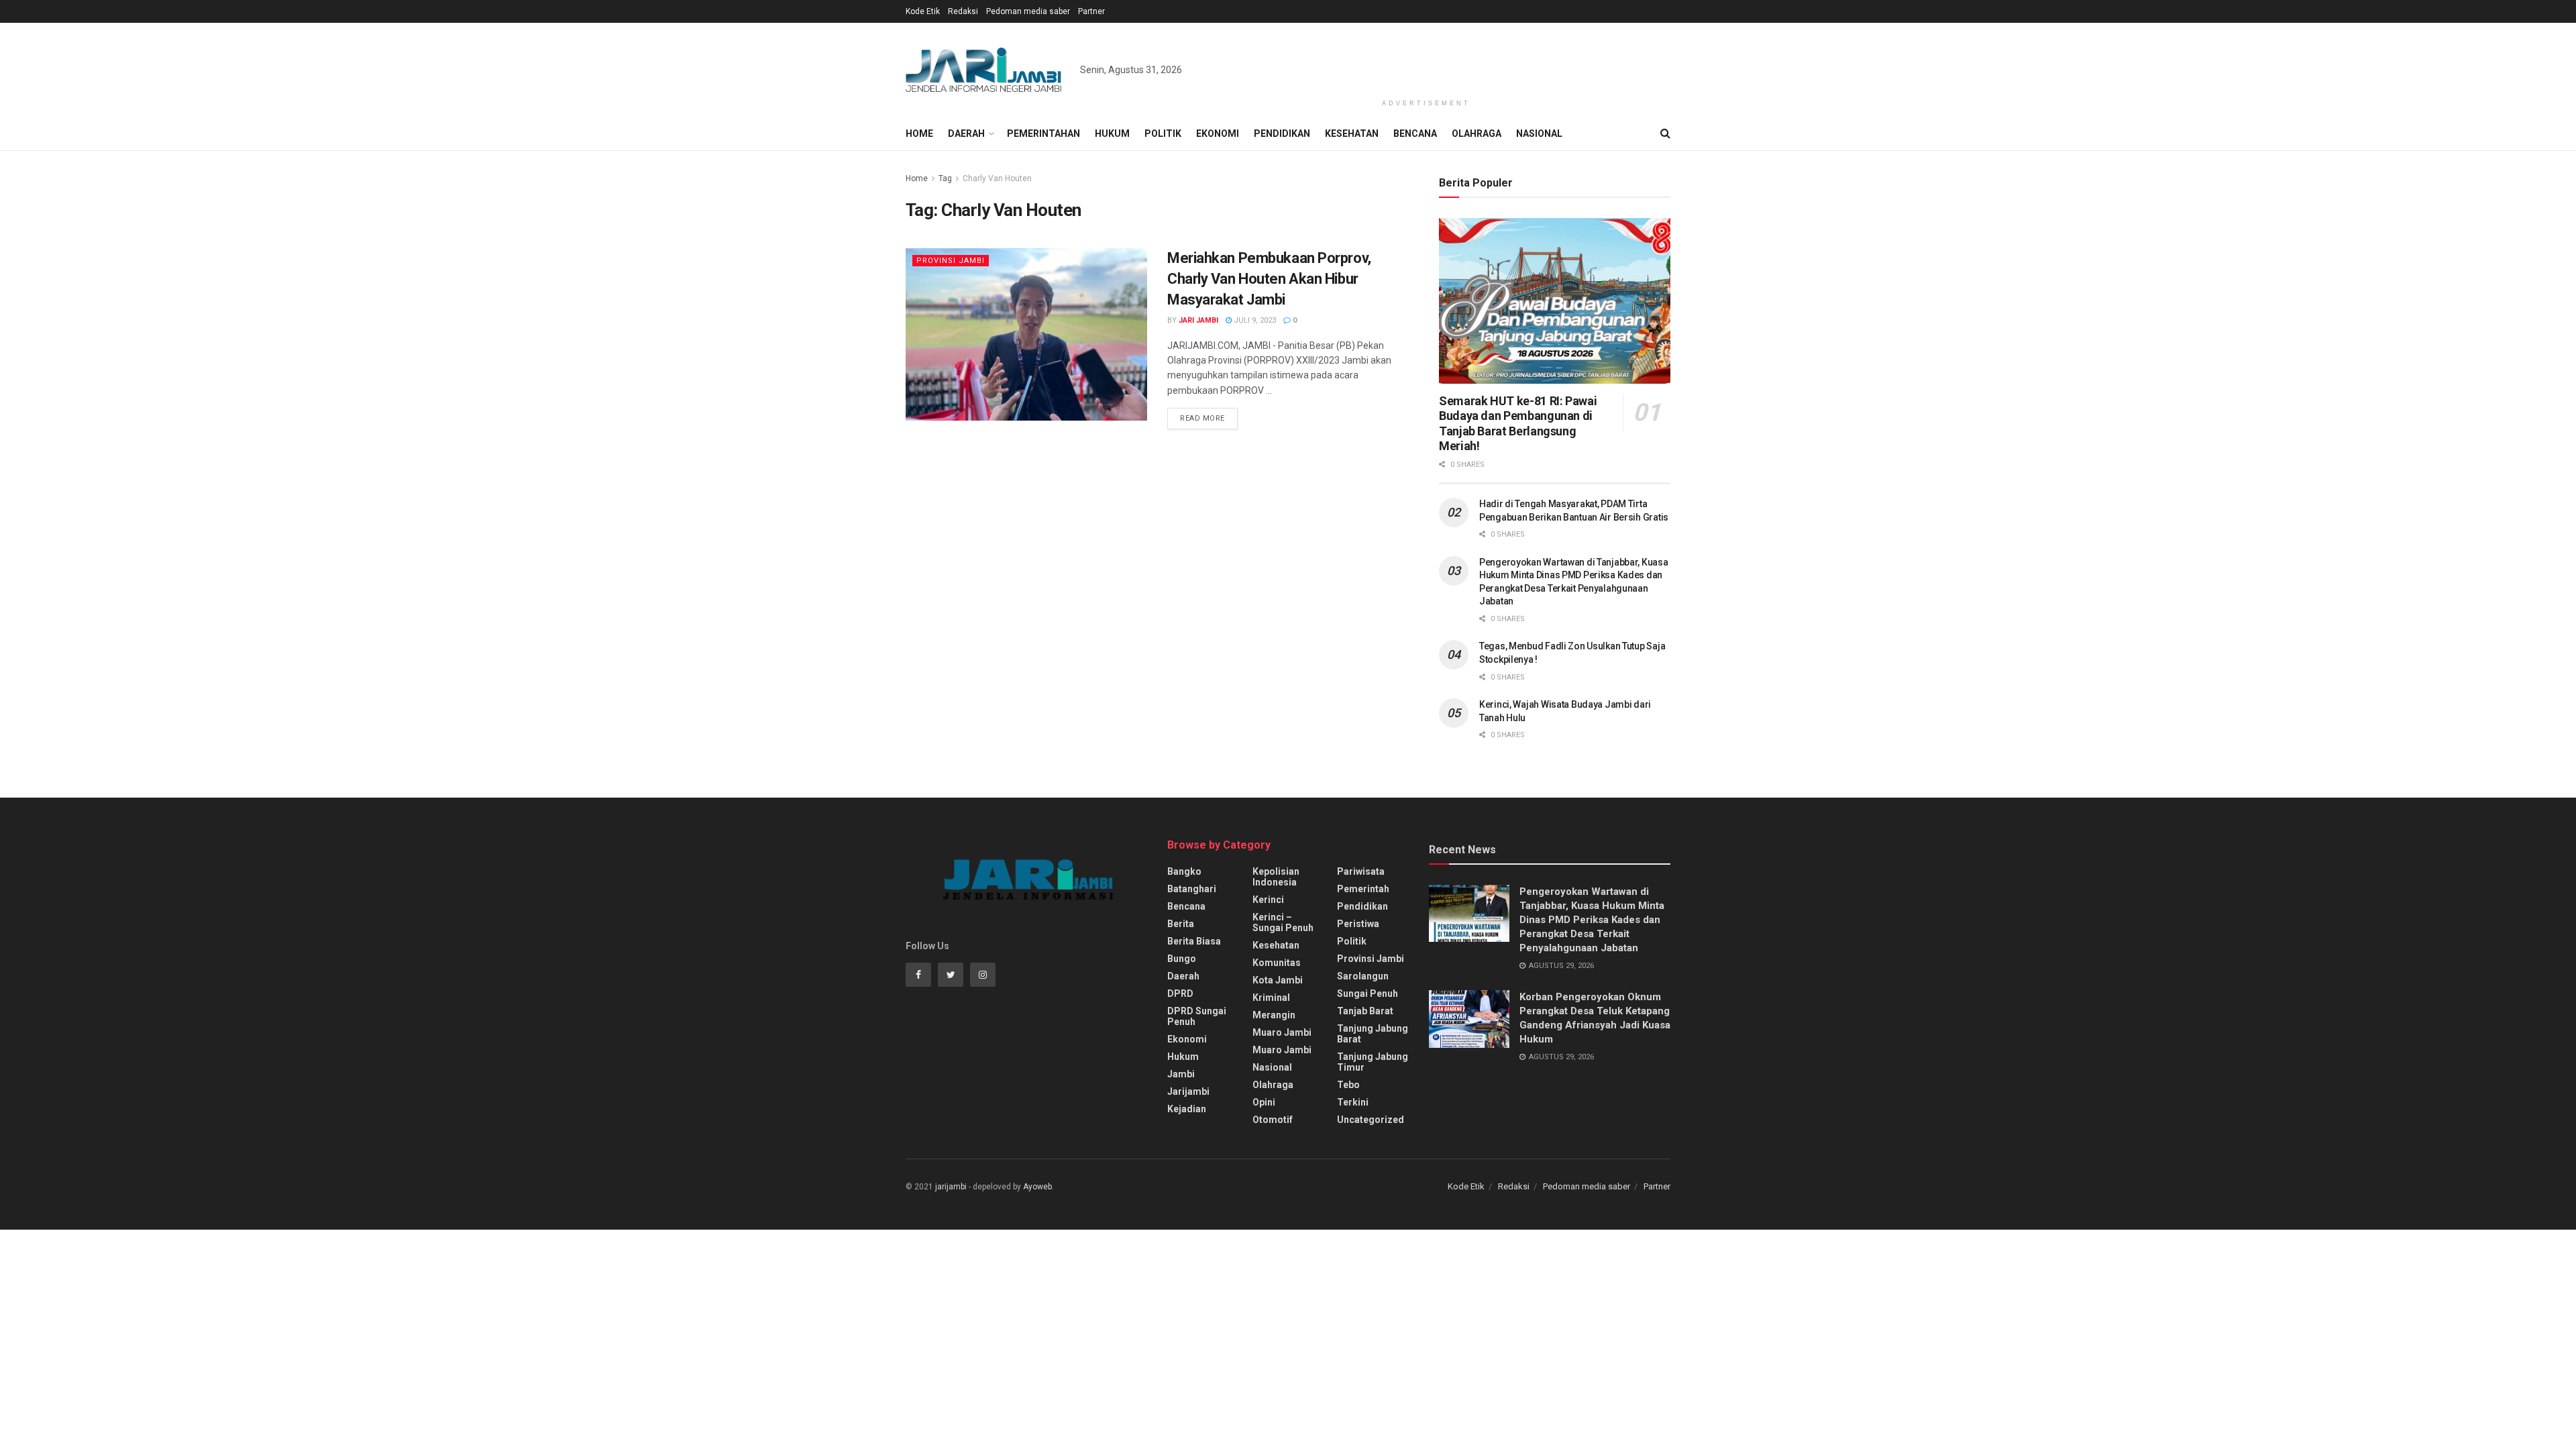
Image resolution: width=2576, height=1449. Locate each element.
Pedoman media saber (1028, 11)
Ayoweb (1037, 1187)
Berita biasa (1194, 941)
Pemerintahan (1043, 133)
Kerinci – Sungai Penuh (1283, 922)
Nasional (1539, 133)
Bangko (1184, 871)
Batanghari (1192, 889)
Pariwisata (1361, 871)
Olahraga (1477, 133)
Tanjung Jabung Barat (1373, 1034)
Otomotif (1273, 1120)
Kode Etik (923, 11)
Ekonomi (1218, 133)
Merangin (1274, 1015)
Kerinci (1268, 900)
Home (919, 133)
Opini (1264, 1102)
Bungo (1182, 959)
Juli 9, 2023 (1254, 320)
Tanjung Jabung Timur (1373, 1062)
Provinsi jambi (951, 261)
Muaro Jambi (1282, 1032)
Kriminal (1271, 998)
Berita (1181, 924)
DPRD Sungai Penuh (1197, 1016)
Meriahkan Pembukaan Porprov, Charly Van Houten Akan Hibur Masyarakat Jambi (1269, 279)
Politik (1163, 133)
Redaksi (963, 11)
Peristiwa (1358, 924)
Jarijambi (1188, 1091)
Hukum (1112, 133)
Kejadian (1187, 1109)
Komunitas (1277, 963)
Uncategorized (1371, 1120)
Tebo (1348, 1085)
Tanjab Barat (1365, 1011)
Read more (1202, 418)
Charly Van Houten (997, 178)
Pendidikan (1282, 133)
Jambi (1181, 1074)
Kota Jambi (1278, 980)
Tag (945, 178)
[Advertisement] (1426, 58)
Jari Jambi (1198, 320)
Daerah (966, 133)
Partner (1091, 11)
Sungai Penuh (1367, 994)
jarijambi (951, 1187)
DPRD (1180, 994)
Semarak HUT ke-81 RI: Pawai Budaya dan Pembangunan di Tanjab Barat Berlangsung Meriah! (1518, 424)
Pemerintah (1363, 889)
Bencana (1415, 133)
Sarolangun (1363, 976)
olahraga (1273, 1085)
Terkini (1353, 1102)
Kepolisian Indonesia (1276, 877)
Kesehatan (1352, 133)
